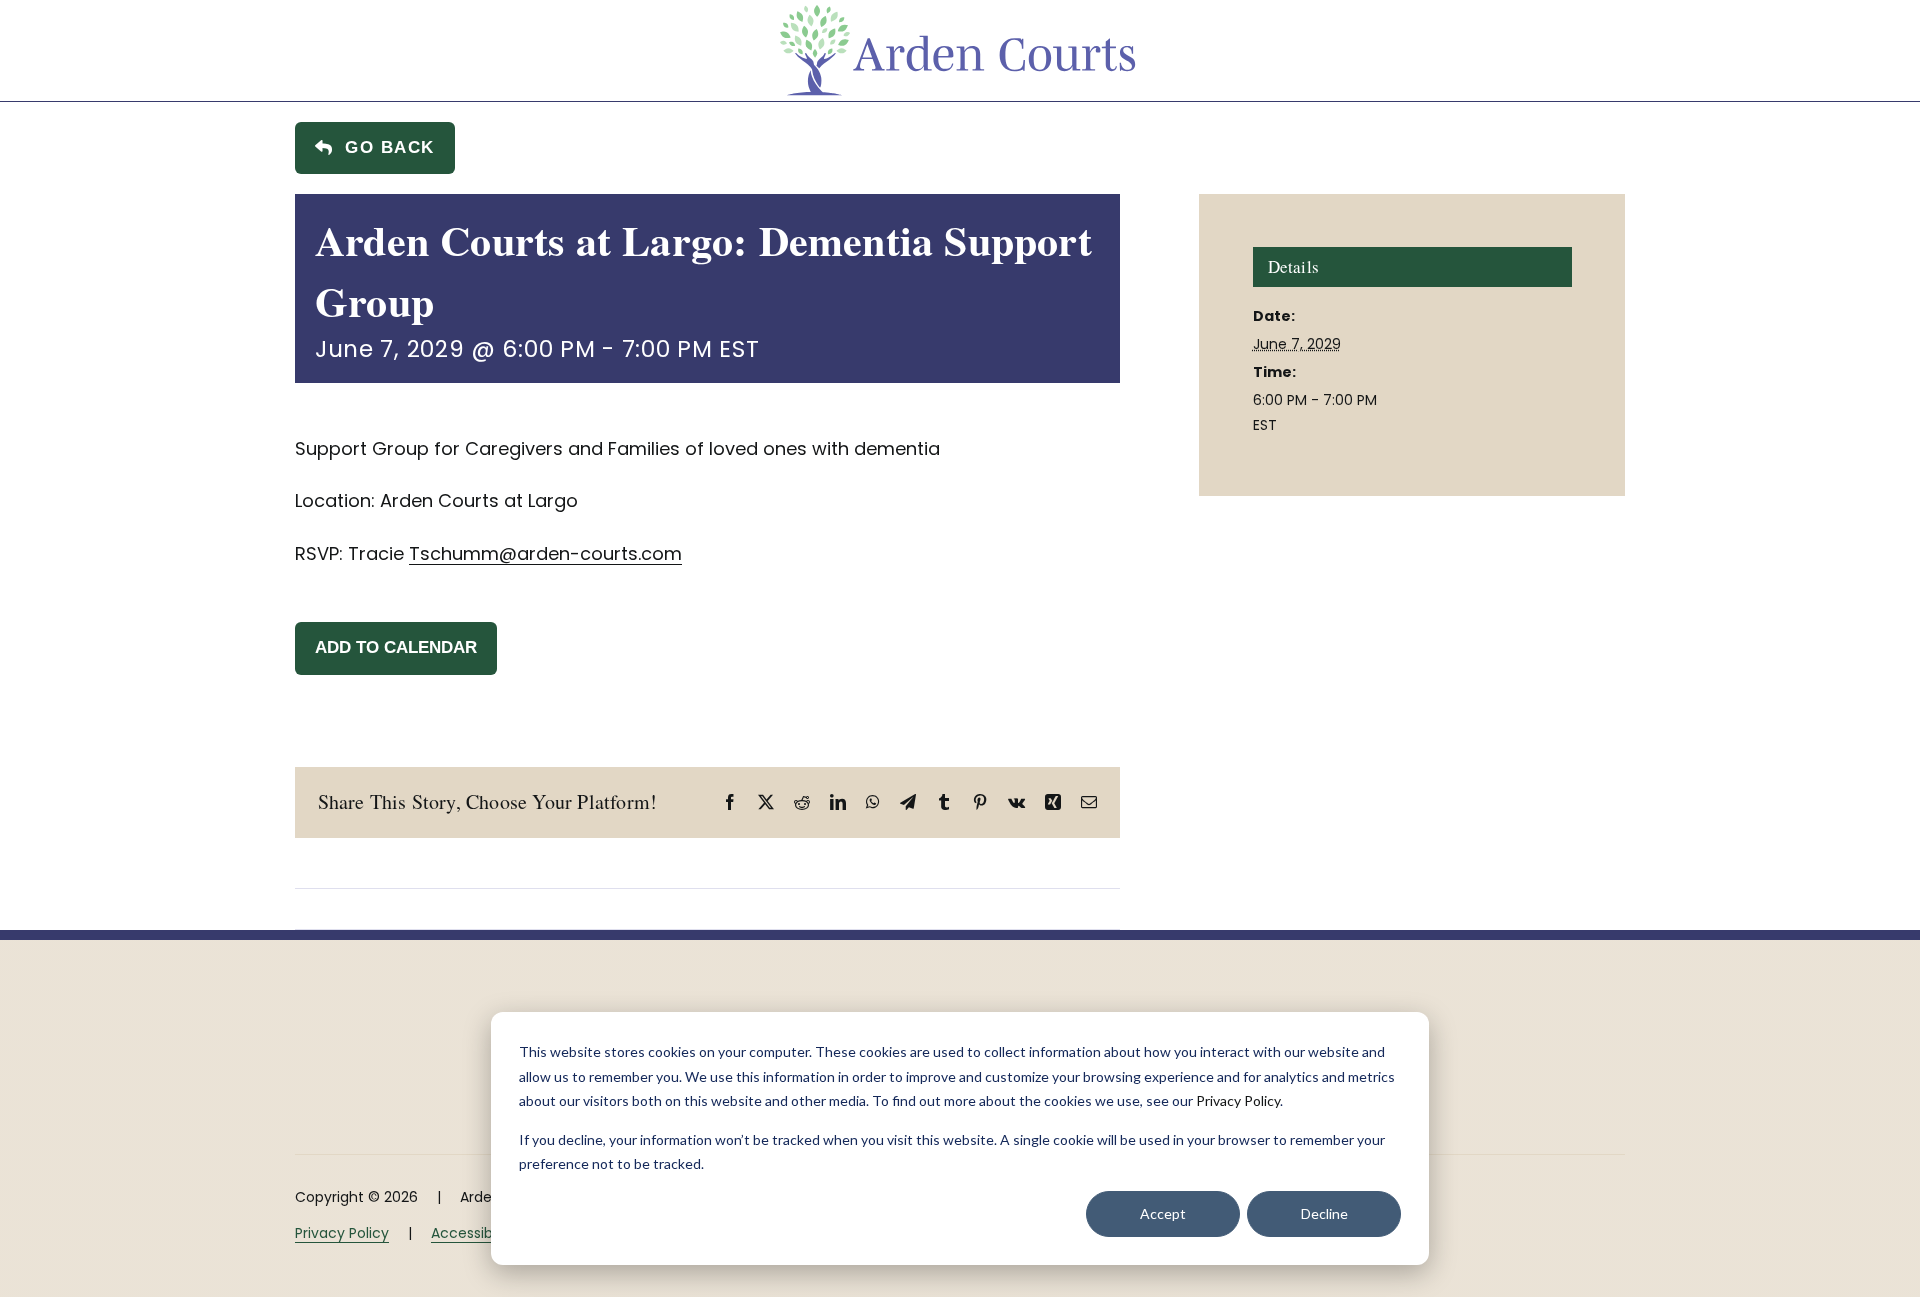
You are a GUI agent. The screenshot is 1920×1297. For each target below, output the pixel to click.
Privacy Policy (1238, 1100)
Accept (1163, 1213)
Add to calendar (396, 647)
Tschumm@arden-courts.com (545, 553)
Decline (1324, 1213)
